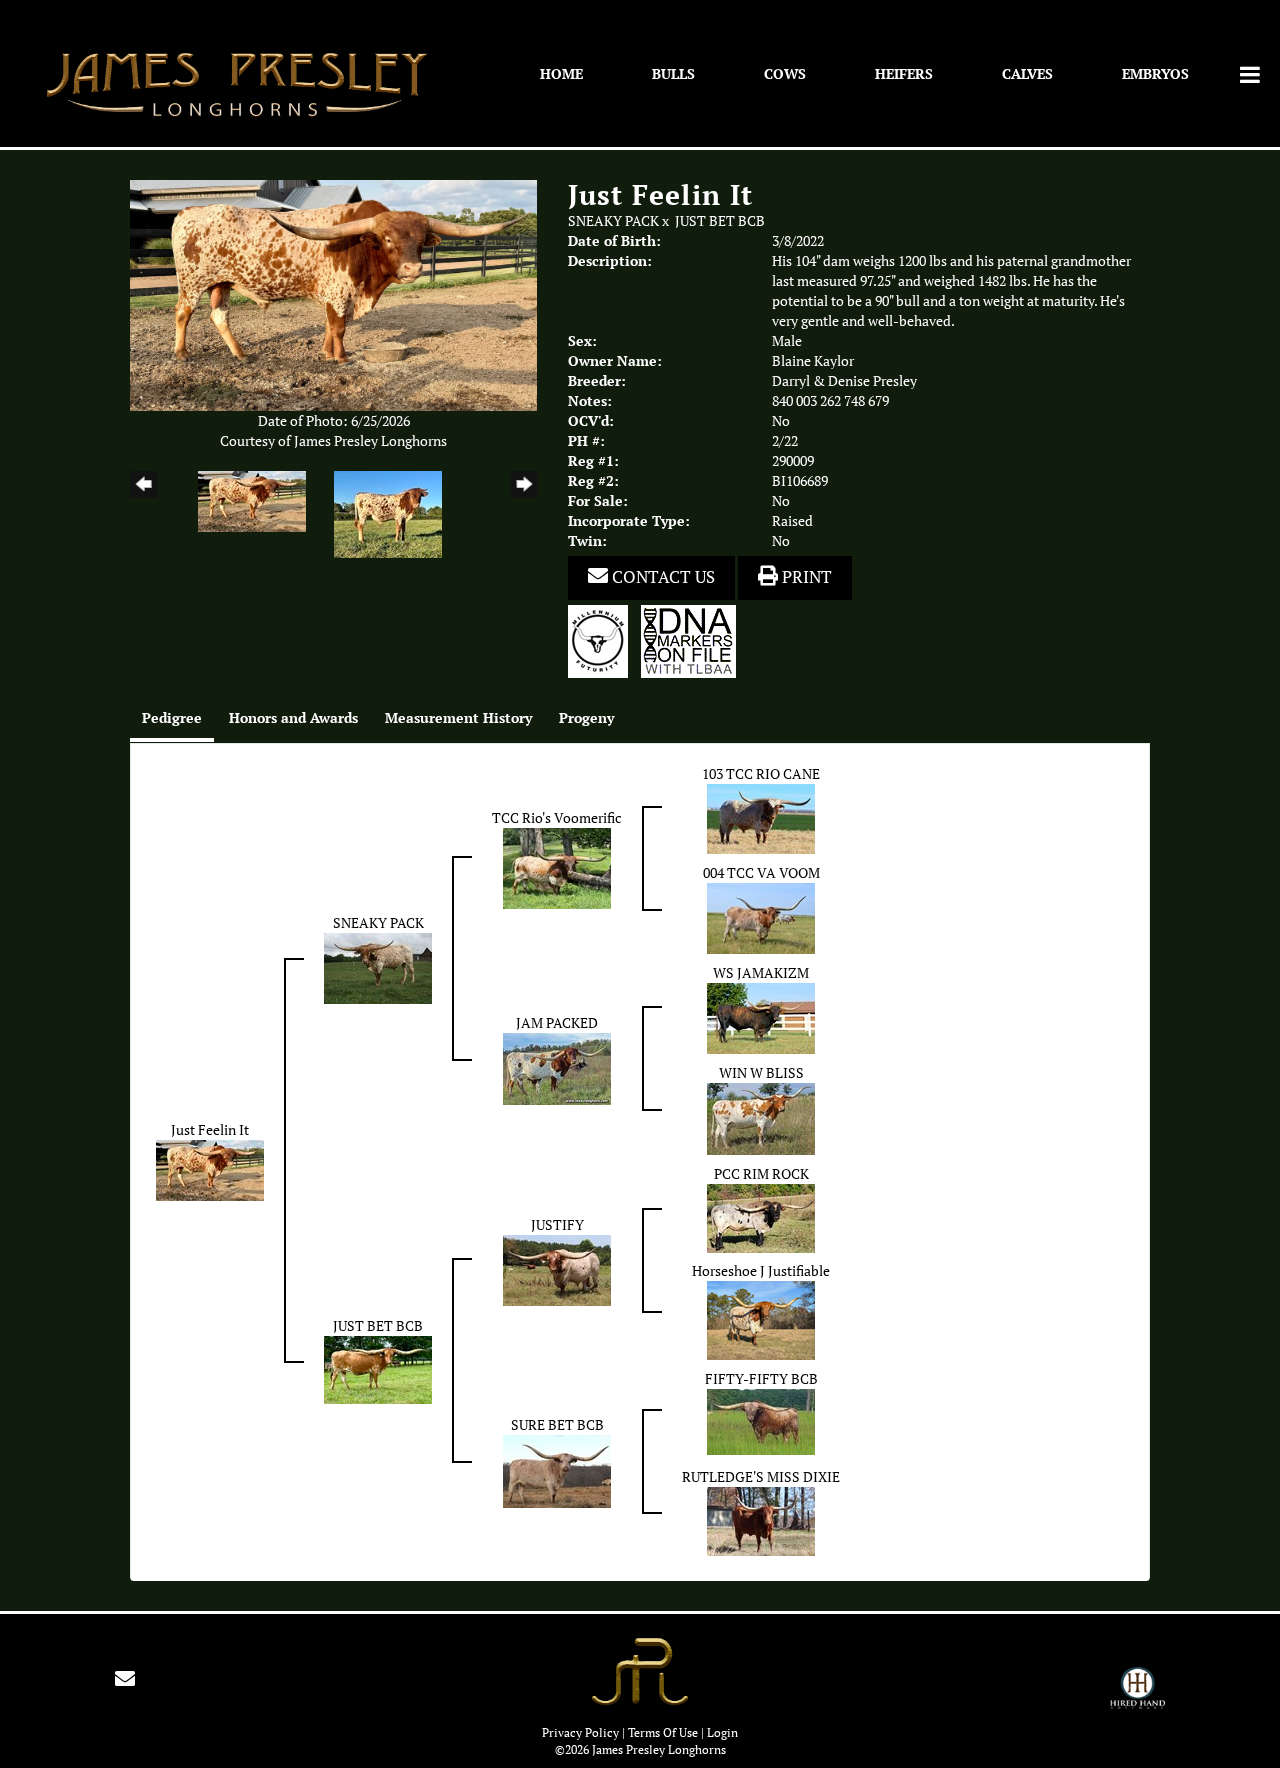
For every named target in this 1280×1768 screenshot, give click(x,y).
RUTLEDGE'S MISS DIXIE (761, 1477)
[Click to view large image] (333, 294)
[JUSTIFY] (557, 1269)
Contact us (661, 577)
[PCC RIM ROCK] (761, 1217)
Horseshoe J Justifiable (761, 1271)
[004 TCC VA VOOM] (761, 917)
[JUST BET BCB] (378, 1369)
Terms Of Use (663, 1732)
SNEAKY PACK (613, 221)
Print (805, 577)
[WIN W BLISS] (761, 1117)
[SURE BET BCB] (557, 1470)
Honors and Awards (293, 717)
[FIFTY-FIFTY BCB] (761, 1420)
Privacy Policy (580, 1732)
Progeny (586, 717)
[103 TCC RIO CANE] (761, 817)
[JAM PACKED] (557, 1067)
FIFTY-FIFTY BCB (761, 1379)
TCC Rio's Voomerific (557, 818)
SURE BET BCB (557, 1425)
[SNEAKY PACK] (378, 967)
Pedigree (172, 717)
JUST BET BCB (720, 221)
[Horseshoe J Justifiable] (761, 1319)
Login (722, 1732)
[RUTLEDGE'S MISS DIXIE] (761, 1520)
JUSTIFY (557, 1225)
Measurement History (458, 717)
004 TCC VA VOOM (761, 873)
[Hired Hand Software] (1137, 1697)
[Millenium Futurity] (603, 640)
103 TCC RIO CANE (761, 774)
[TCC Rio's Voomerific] (557, 867)
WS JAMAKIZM (761, 973)
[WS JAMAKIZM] (761, 1017)
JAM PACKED (557, 1023)
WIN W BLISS (761, 1073)
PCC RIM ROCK (761, 1174)
